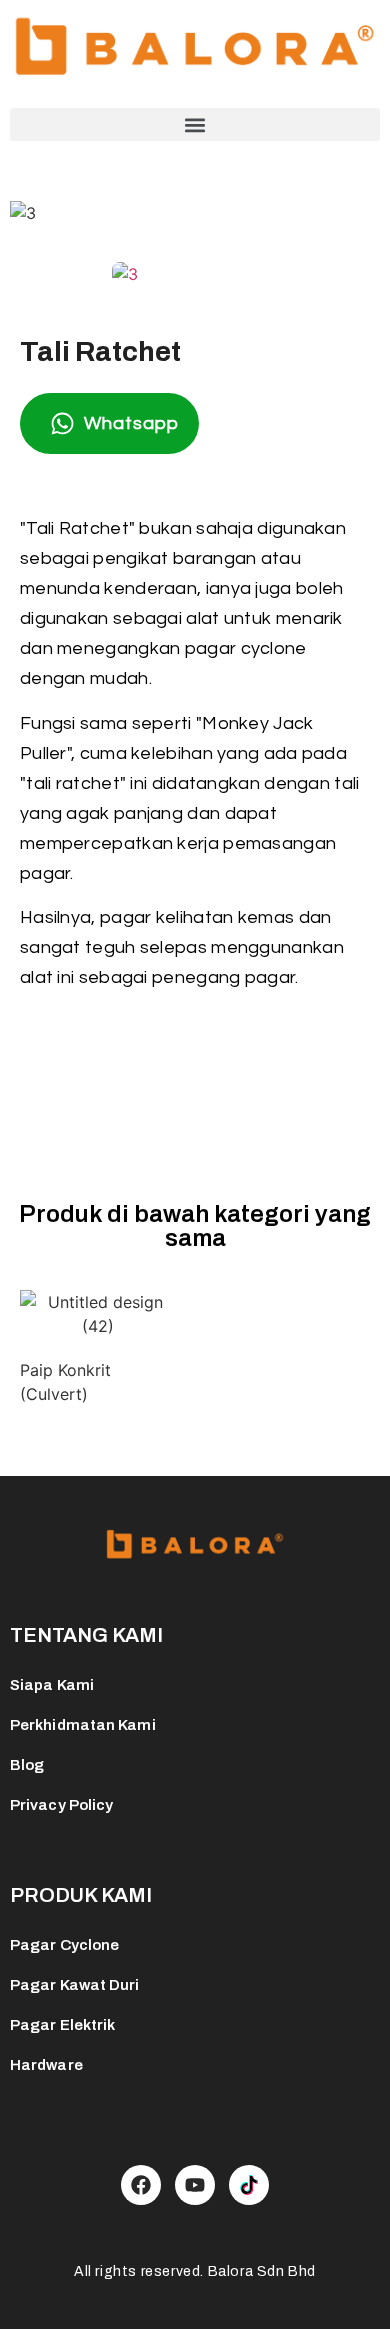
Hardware (46, 2065)
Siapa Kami (52, 1685)
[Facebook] (141, 2185)
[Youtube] (195, 2185)
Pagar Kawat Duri (75, 1985)
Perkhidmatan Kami (83, 1725)
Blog (27, 1765)
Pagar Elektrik (62, 2025)
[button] (195, 124)
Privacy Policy (61, 1805)
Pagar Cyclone (64, 1945)
